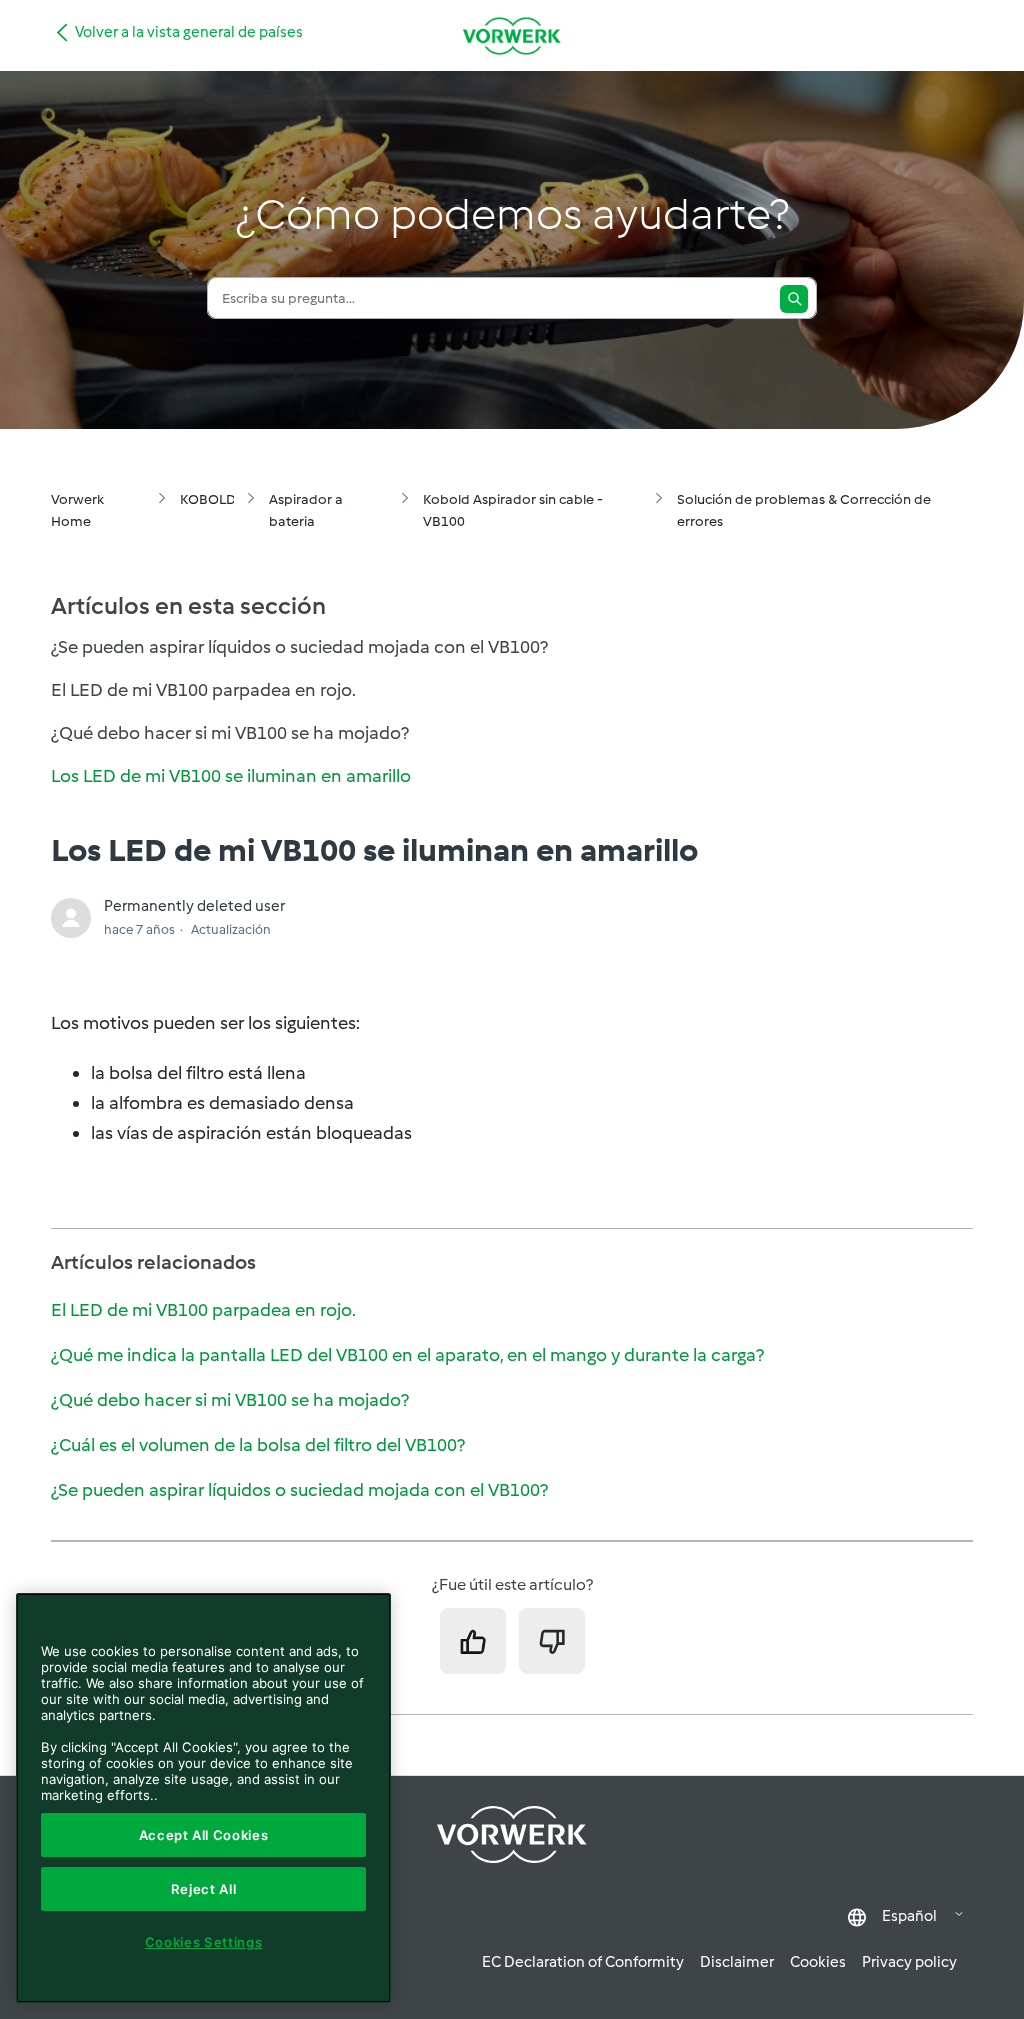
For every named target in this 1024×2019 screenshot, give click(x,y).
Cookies (818, 1962)
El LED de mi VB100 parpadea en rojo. (203, 1310)
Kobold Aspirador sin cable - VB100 (513, 510)
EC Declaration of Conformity (583, 1962)
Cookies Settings (204, 1942)
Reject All (204, 1889)
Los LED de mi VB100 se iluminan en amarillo (231, 776)
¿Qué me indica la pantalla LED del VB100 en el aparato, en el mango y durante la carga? (407, 1355)
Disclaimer (737, 1962)
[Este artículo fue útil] (473, 1641)
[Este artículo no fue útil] (552, 1641)
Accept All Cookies (204, 1835)
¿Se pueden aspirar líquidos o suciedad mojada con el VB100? (299, 1490)
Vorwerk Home (77, 510)
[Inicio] (512, 35)
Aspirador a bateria (306, 510)
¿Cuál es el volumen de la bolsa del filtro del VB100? (258, 1445)
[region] (203, 1798)
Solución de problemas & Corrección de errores (804, 510)
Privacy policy (909, 1962)
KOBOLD (208, 499)
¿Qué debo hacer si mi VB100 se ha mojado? (230, 1400)
